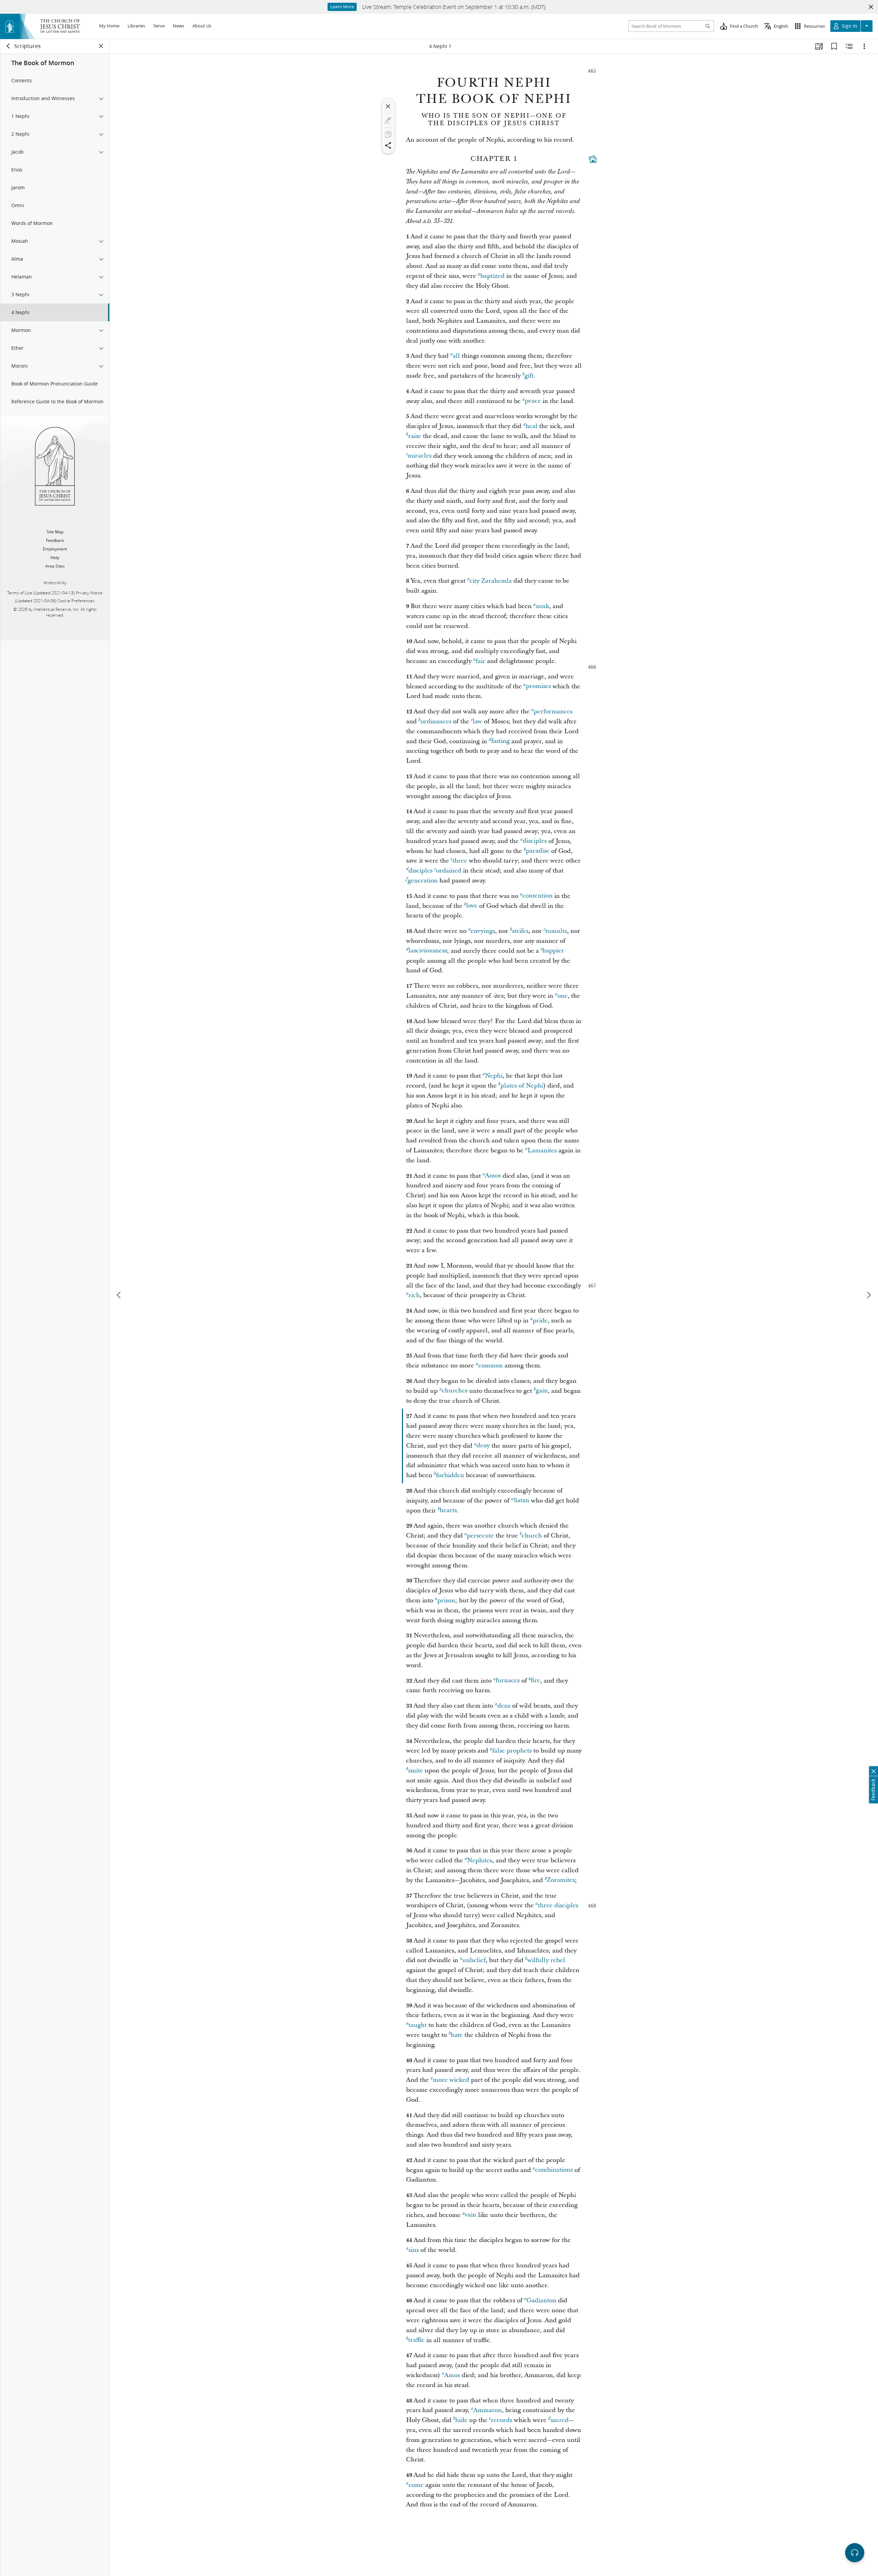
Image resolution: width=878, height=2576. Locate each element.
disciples (535, 841)
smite (416, 1771)
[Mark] (388, 120)
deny (483, 1446)
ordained (449, 871)
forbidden (450, 1475)
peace (533, 401)
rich (414, 1295)
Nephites (480, 1860)
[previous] (119, 1295)
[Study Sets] (819, 46)
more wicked (451, 2080)
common (490, 1366)
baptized (492, 276)
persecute (480, 1536)
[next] (868, 1295)
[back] (9, 46)
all (456, 356)
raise (415, 436)
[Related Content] (849, 46)
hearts (448, 1511)
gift (529, 376)
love (472, 906)
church (532, 1536)
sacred (560, 2420)
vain (471, 2215)
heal (531, 426)
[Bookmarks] (834, 46)
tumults (556, 931)
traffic (416, 2340)
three (460, 861)
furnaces (508, 1681)
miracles (420, 456)
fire (535, 1681)
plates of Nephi (522, 1086)
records (501, 2420)
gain (542, 1391)
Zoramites (561, 1880)
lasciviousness (428, 951)
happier (553, 951)
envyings (483, 931)
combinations (554, 2170)
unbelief (474, 1960)
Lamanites (542, 1150)
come (416, 2485)
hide (461, 2420)
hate (457, 2035)
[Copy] (388, 134)
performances (553, 711)
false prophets (512, 1751)
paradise (538, 851)
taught (418, 2025)
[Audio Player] (855, 2553)
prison (446, 1600)
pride (540, 1321)
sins (414, 2250)
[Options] (864, 46)
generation (423, 881)
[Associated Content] (593, 159)
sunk (542, 606)
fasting (500, 741)
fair (480, 661)
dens (504, 1706)
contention (537, 896)
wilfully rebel (546, 1960)
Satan (521, 1501)
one (562, 996)
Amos (493, 1176)
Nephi (494, 1076)
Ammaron (488, 2410)
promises (538, 686)
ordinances (436, 721)
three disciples (558, 1905)
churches (455, 1391)
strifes (520, 931)
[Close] (388, 106)
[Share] (388, 145)
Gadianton (541, 2300)
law (477, 721)
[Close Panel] (101, 46)
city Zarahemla (491, 581)
